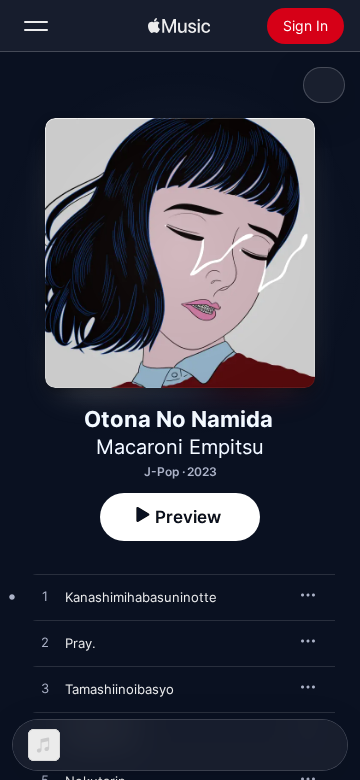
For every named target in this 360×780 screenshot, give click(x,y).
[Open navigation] (36, 26)
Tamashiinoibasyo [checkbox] (119, 689)
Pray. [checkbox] (80, 643)
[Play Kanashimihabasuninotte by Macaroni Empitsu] (45, 597)
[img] (179, 26)
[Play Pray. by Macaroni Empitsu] (45, 643)
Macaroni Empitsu (180, 447)
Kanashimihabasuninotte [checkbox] (141, 597)
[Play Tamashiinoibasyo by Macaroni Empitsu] (45, 689)
